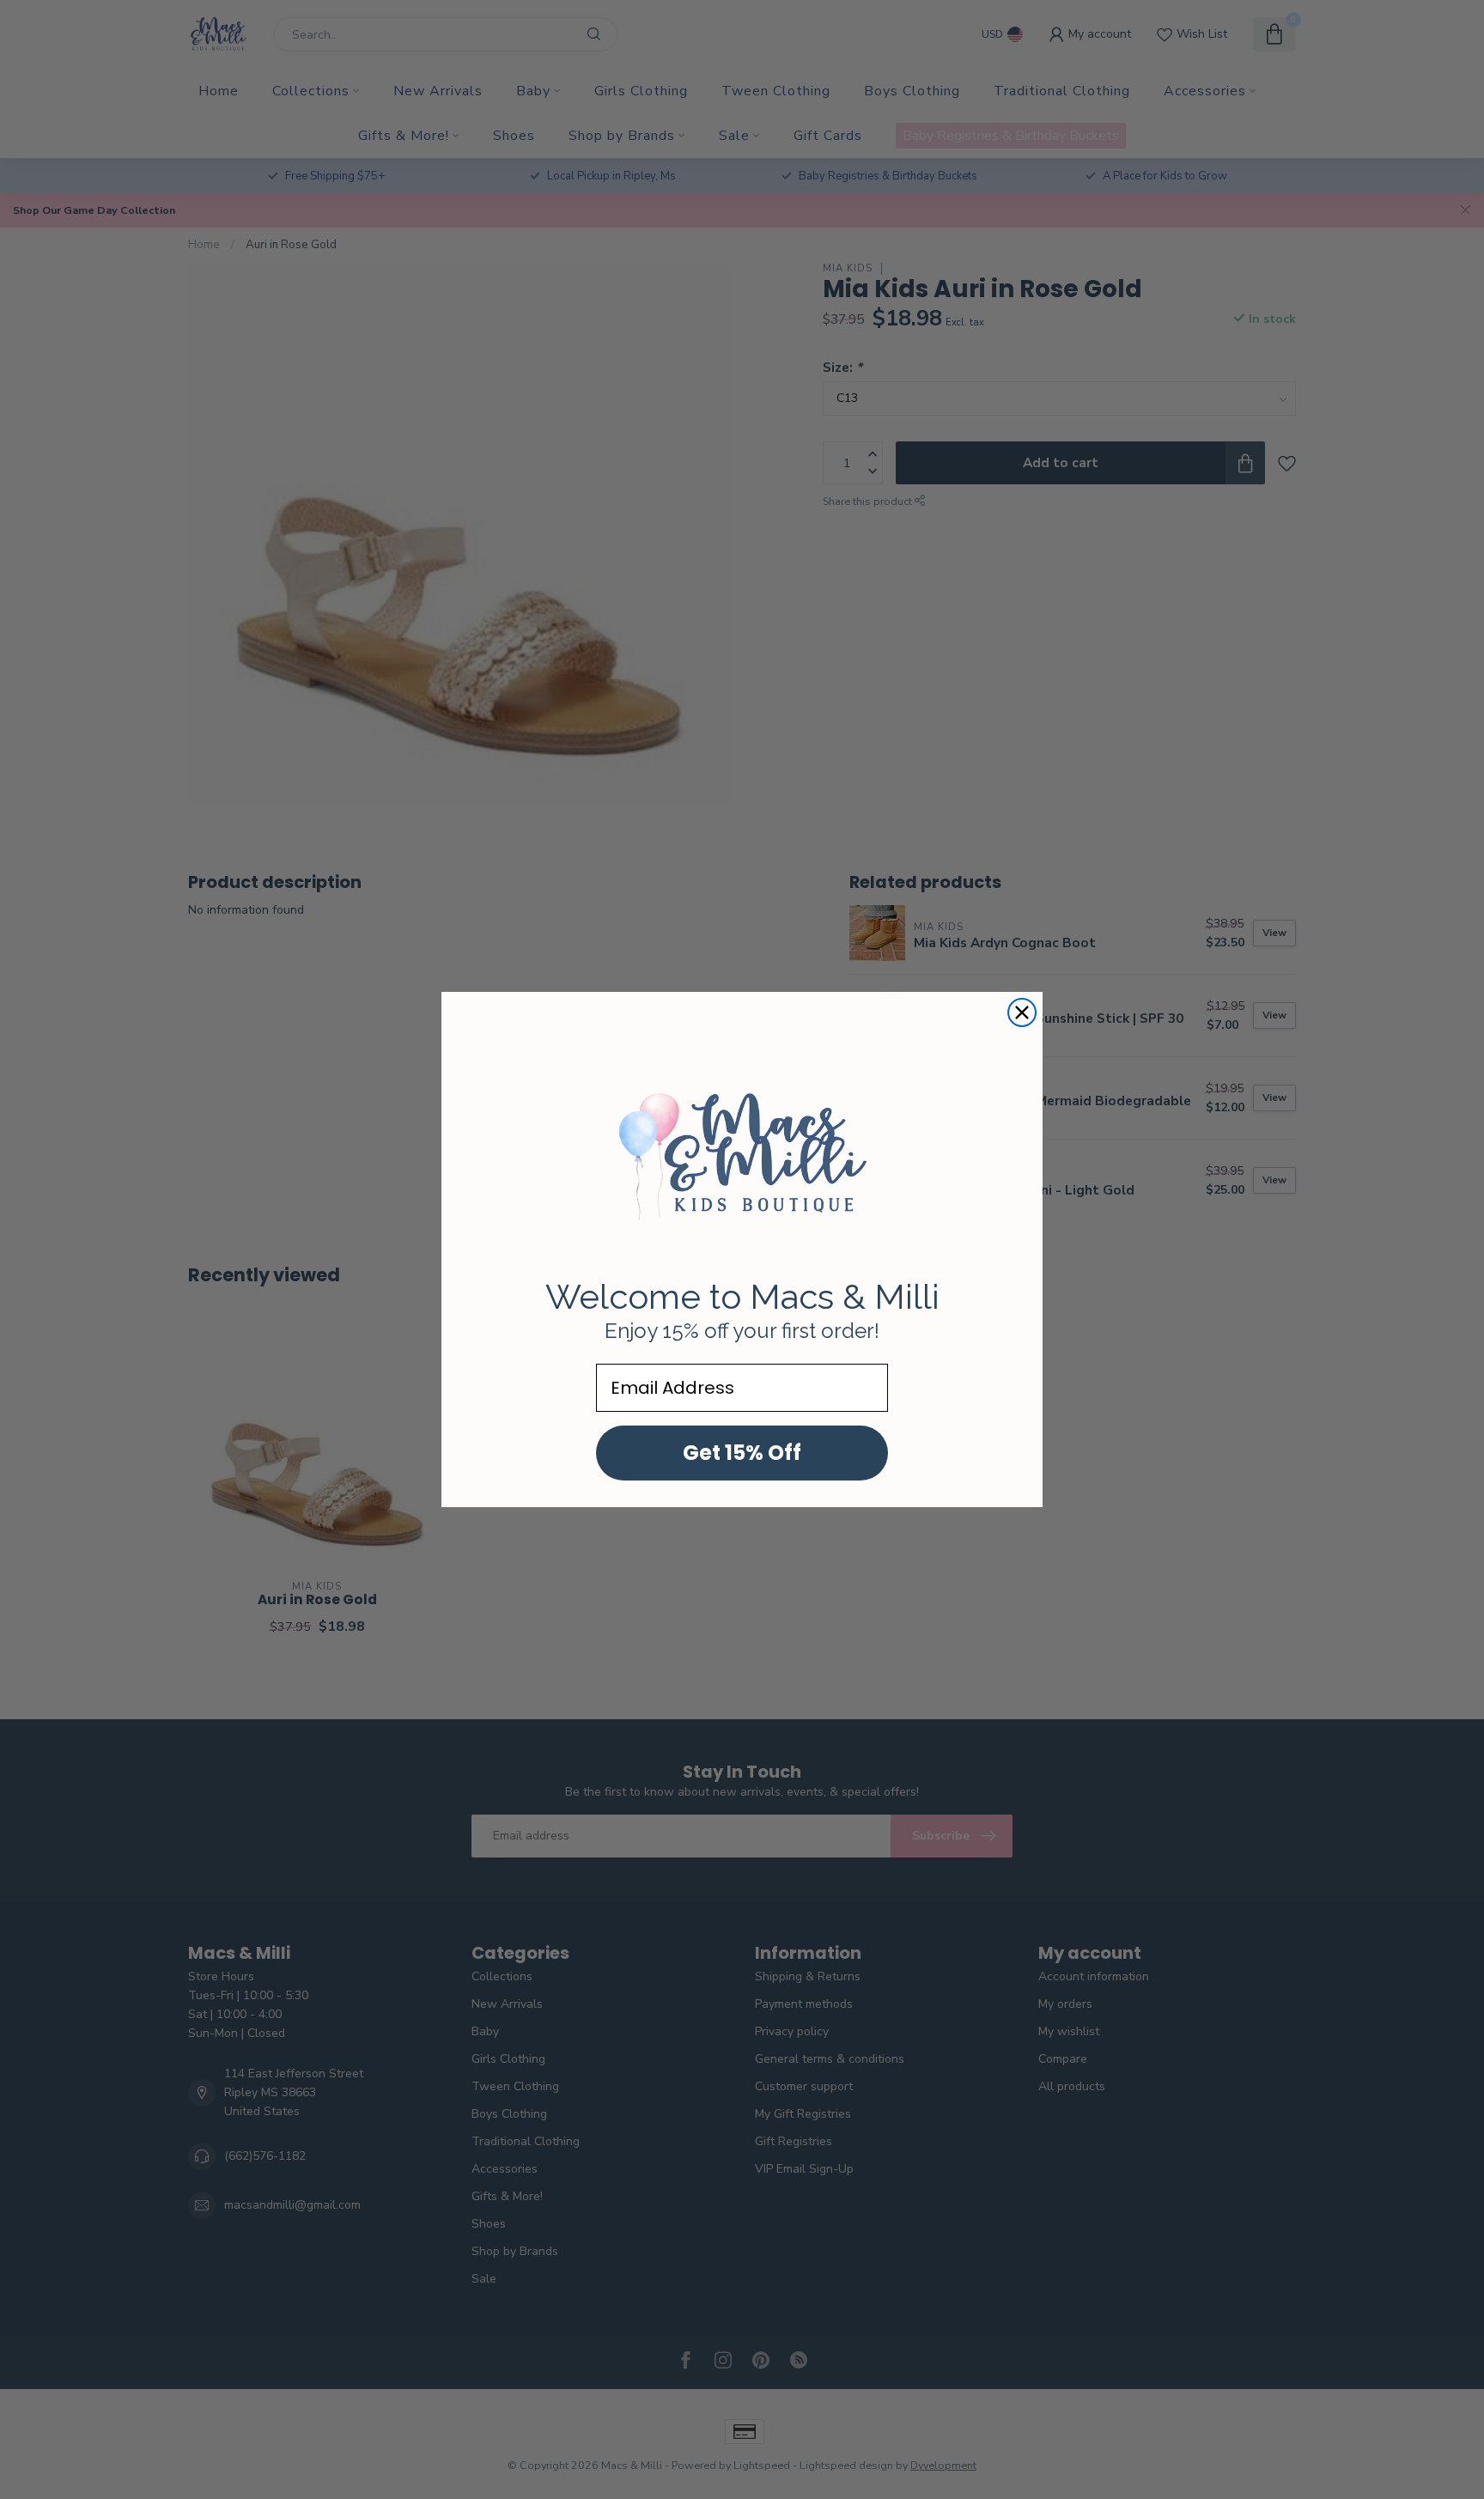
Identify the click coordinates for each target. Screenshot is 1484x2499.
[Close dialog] (1022, 1012)
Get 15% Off (742, 1453)
